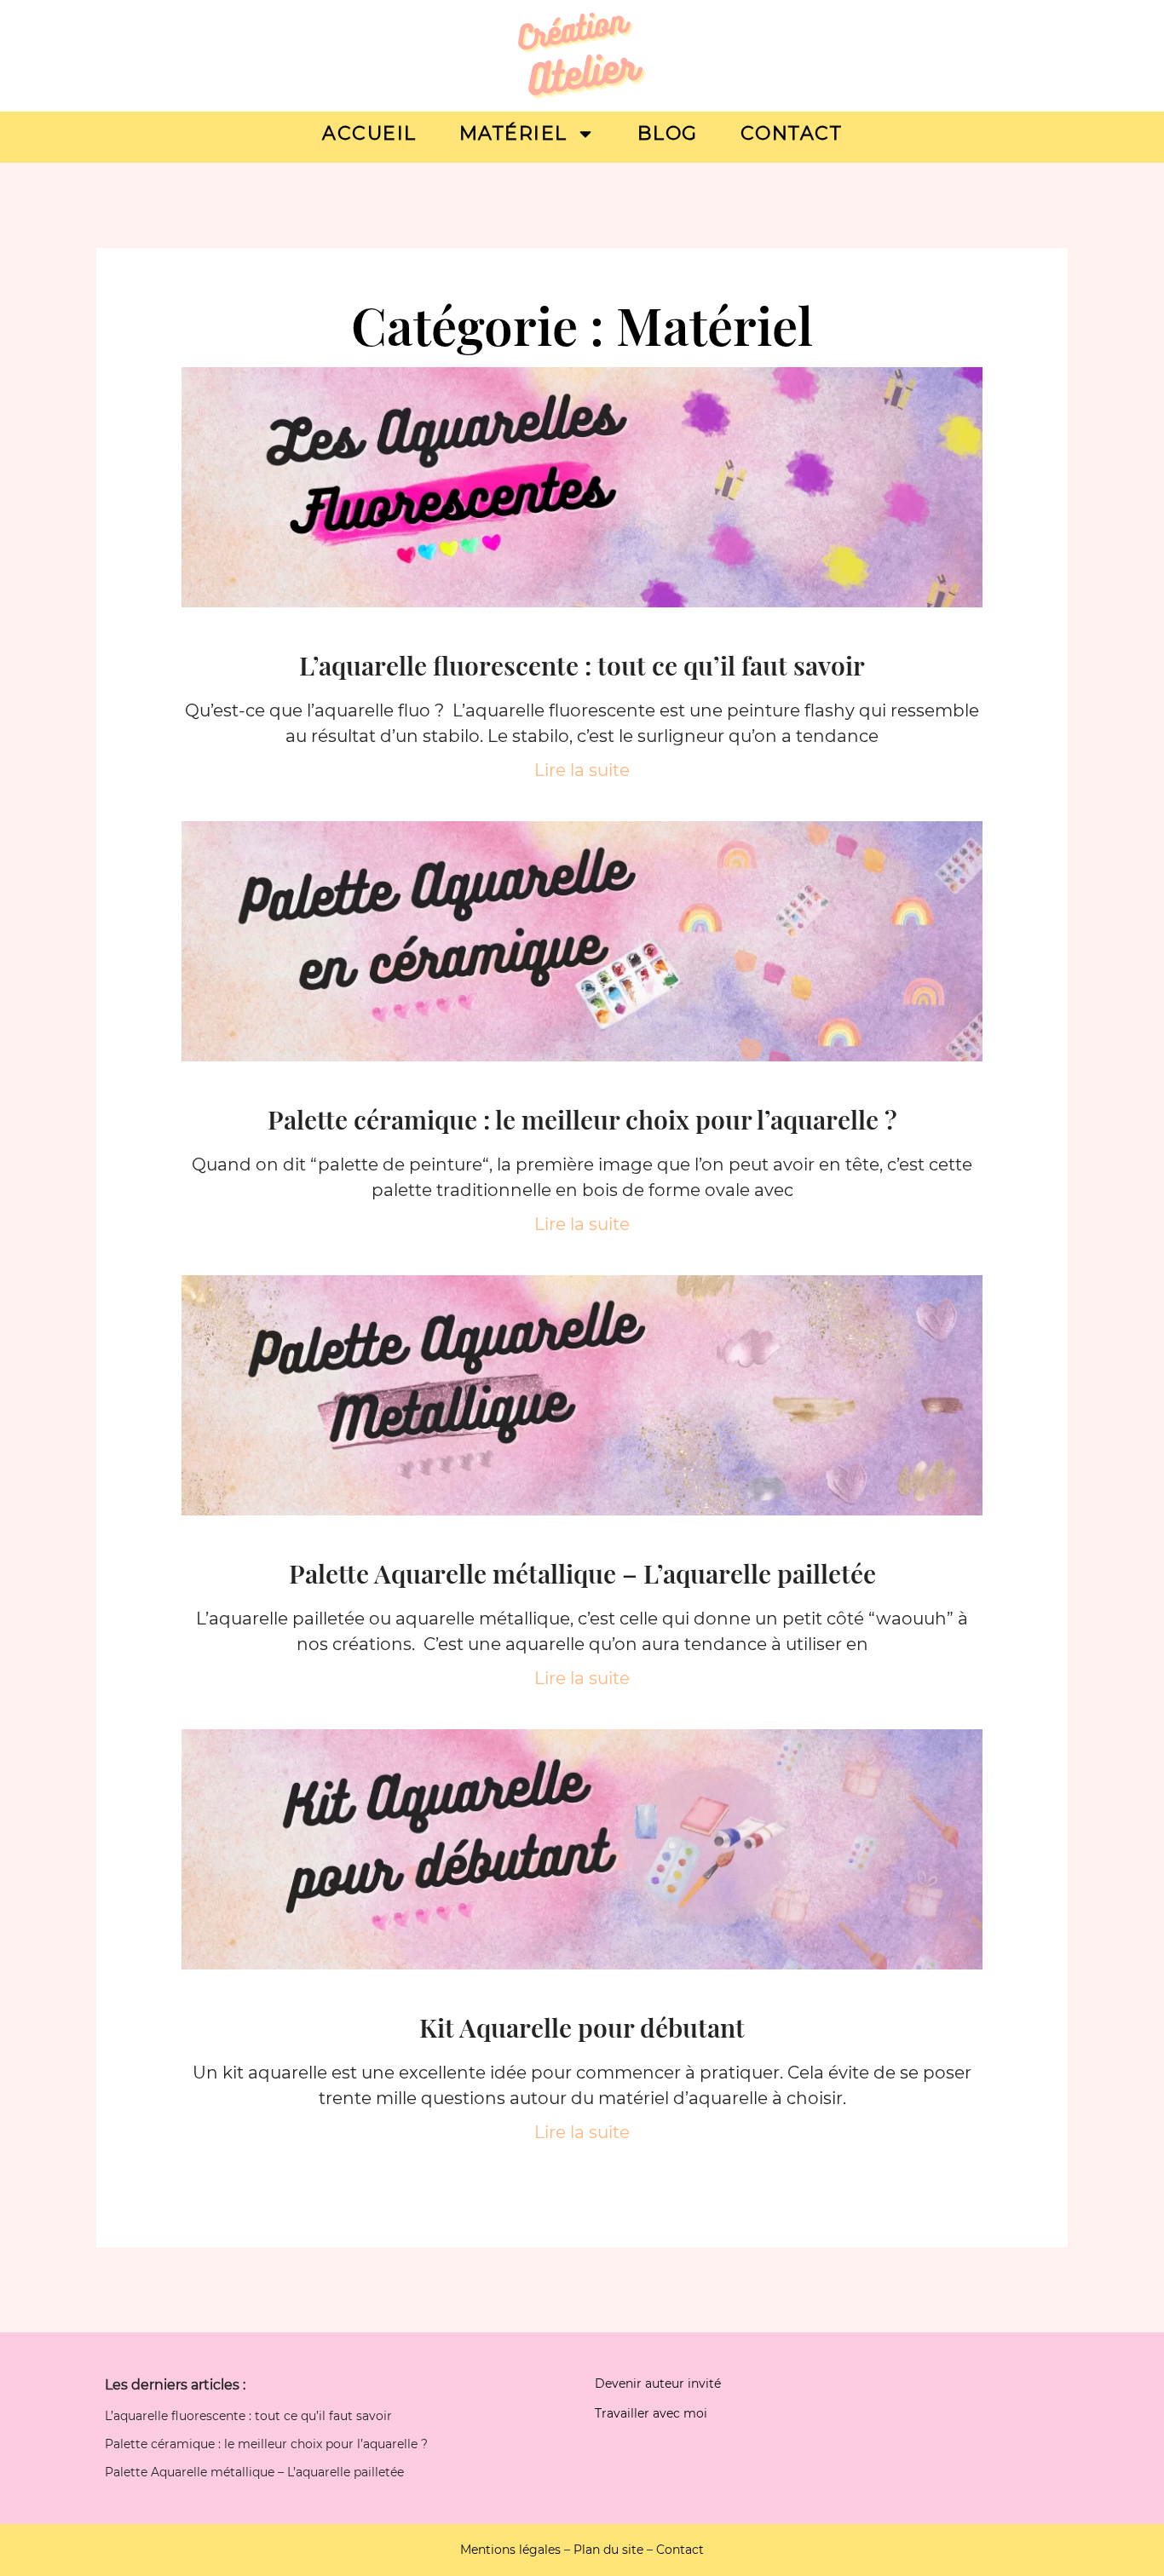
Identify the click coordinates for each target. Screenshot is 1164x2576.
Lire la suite (582, 770)
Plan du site (608, 2550)
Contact (792, 133)
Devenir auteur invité (658, 2383)
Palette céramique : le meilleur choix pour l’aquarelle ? (582, 1119)
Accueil (369, 133)
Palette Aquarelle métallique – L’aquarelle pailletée (582, 1573)
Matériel (513, 133)
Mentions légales (510, 2550)
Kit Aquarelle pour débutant (582, 2027)
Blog (668, 133)
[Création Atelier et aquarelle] (582, 56)
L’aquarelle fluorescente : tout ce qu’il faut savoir (582, 665)
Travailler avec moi (651, 2413)
